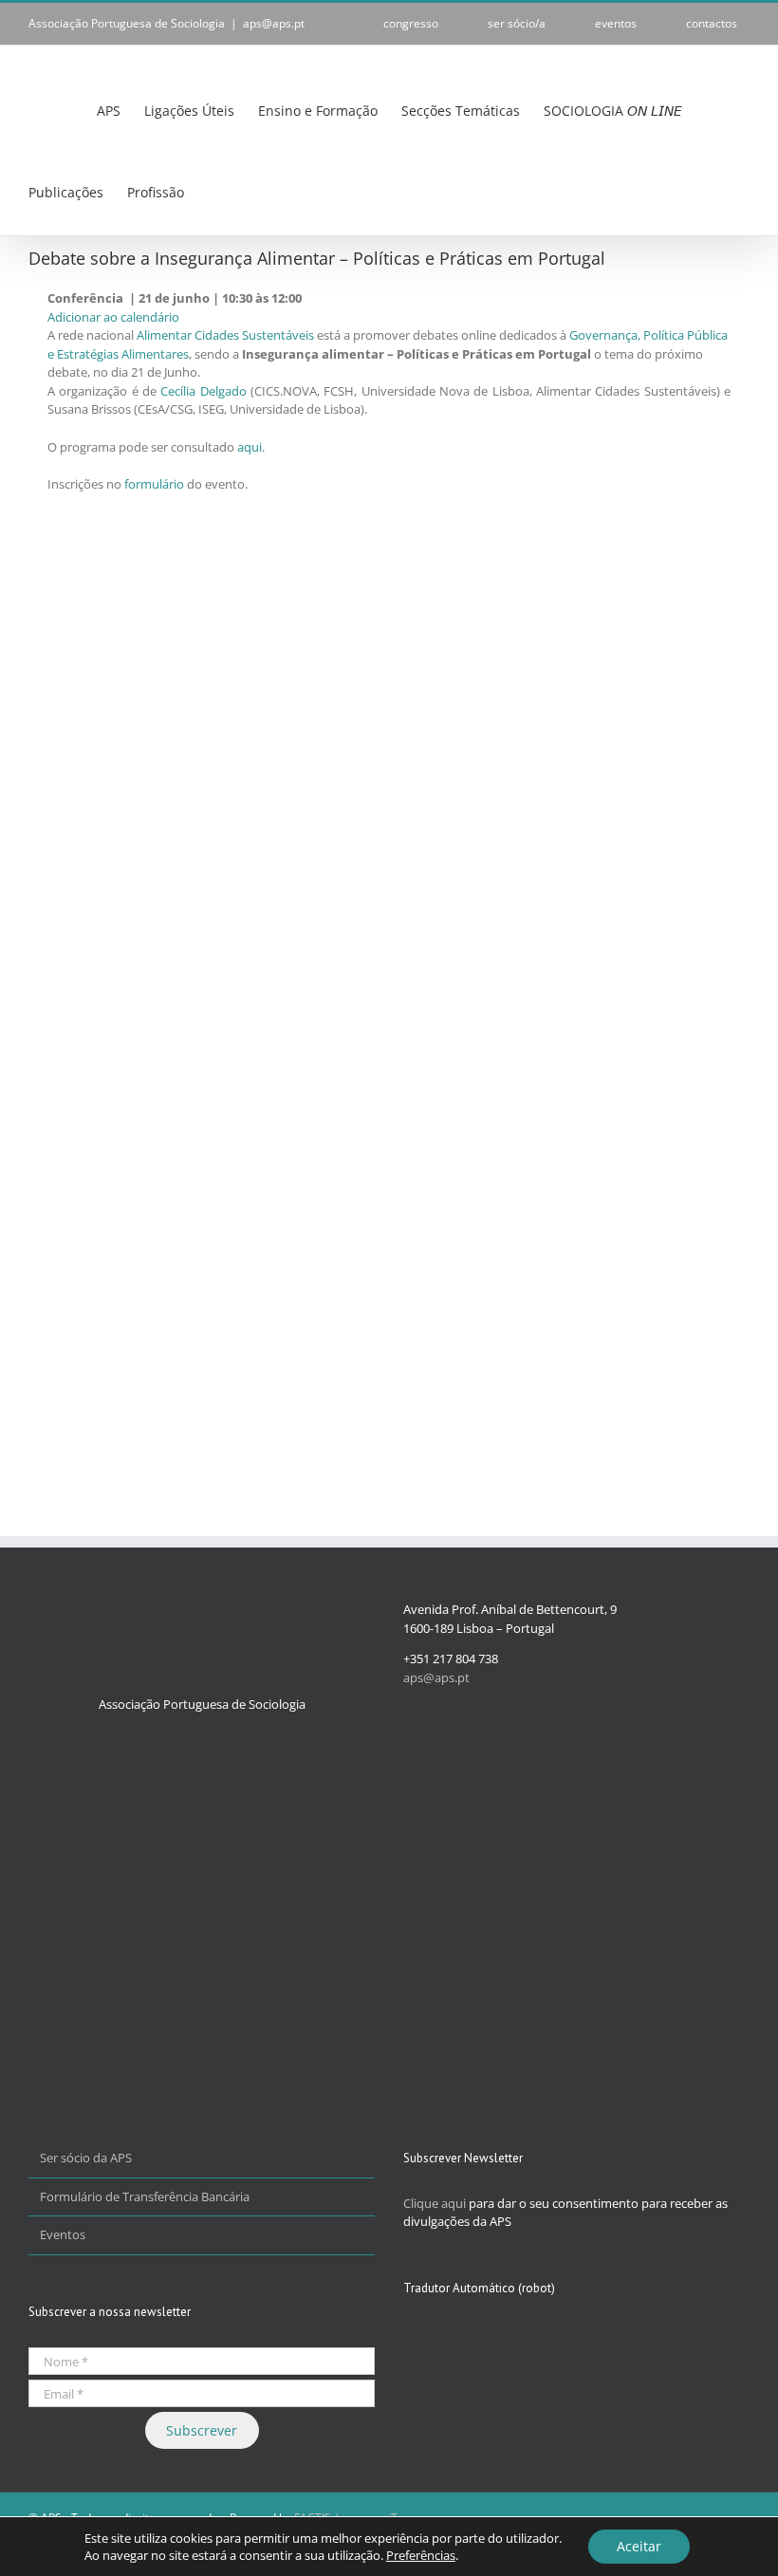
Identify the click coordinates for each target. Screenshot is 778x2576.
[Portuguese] (219, 193)
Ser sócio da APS (86, 2158)
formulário (154, 484)
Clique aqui (435, 2203)
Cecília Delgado (203, 391)
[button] (259, 192)
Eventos (63, 2234)
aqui (250, 447)
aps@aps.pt (274, 23)
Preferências (421, 2555)
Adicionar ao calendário (113, 317)
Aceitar (639, 2546)
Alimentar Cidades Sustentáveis (225, 335)
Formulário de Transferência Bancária (145, 2196)
